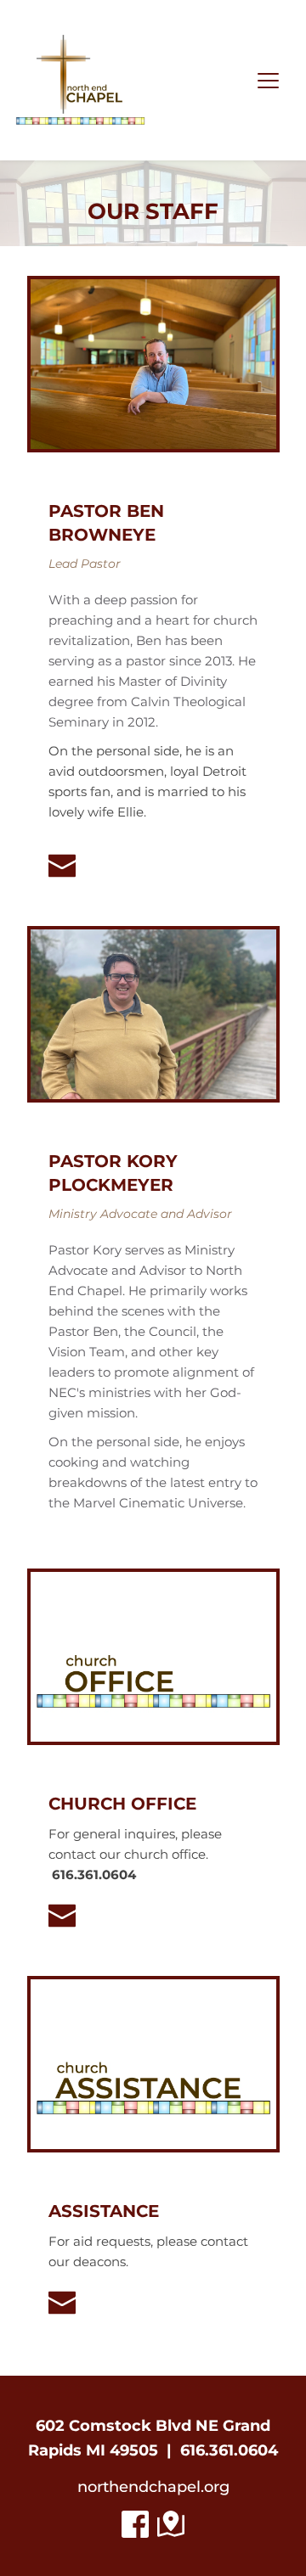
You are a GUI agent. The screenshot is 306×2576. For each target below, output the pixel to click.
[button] (268, 80)
